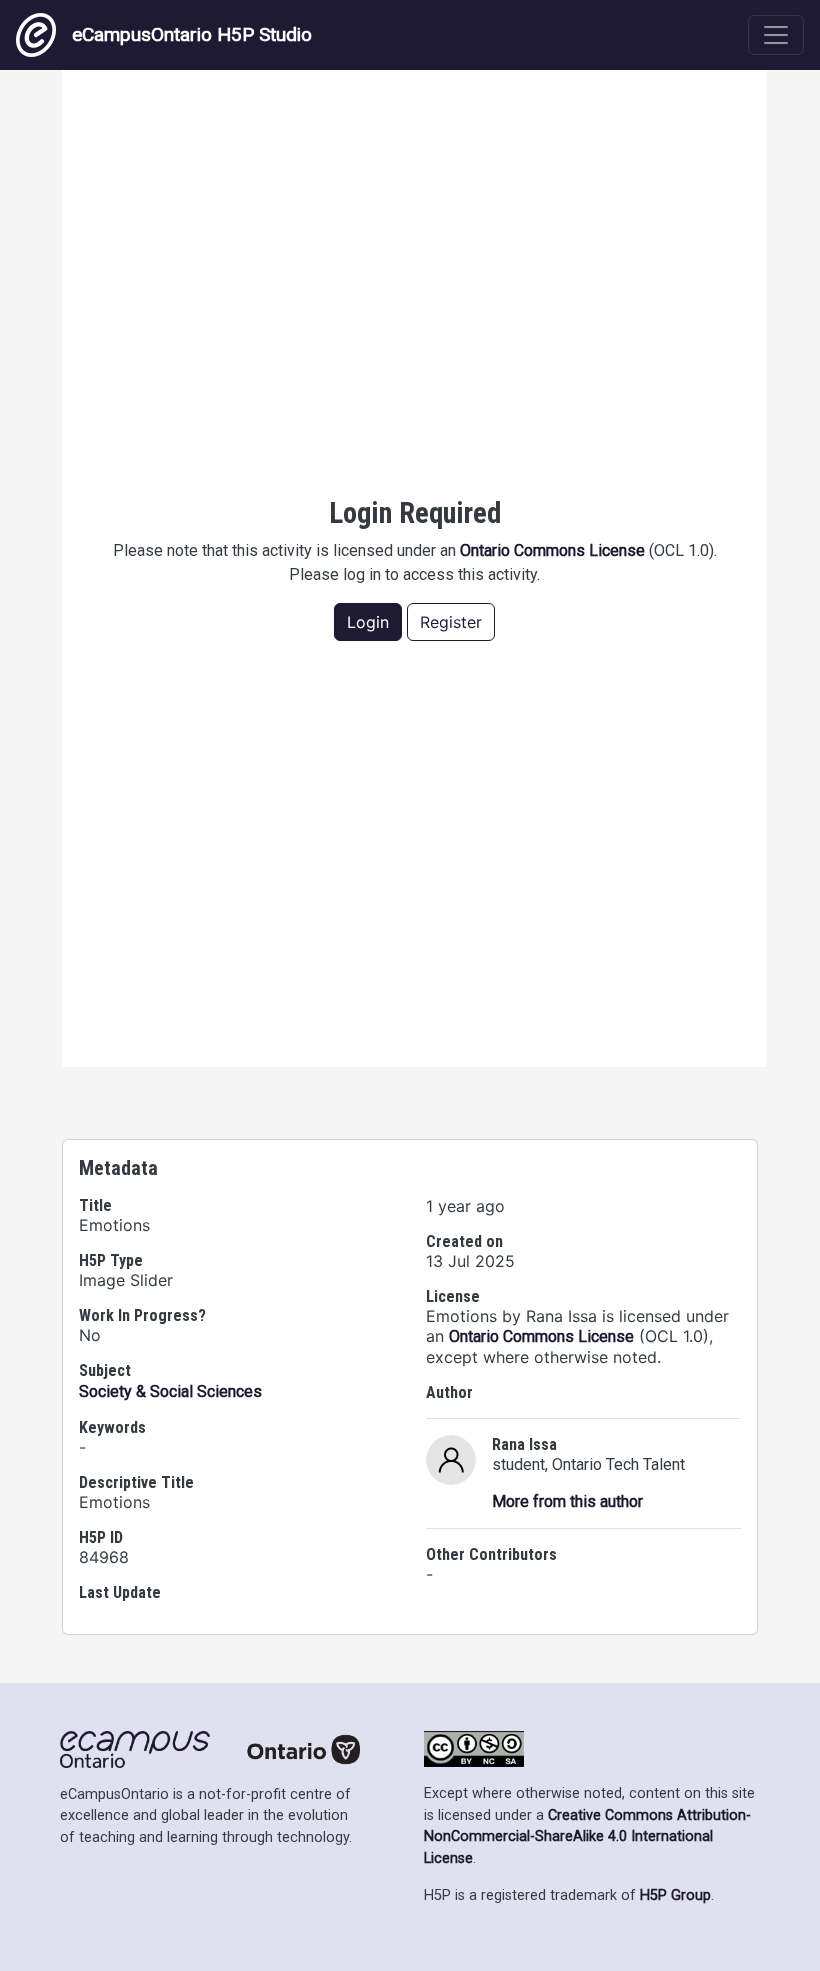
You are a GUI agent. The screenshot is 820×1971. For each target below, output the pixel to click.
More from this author (567, 1501)
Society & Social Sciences (170, 1391)
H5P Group (675, 1895)
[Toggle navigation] (776, 35)
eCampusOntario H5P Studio (192, 34)
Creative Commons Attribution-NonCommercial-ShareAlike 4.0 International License (587, 1837)
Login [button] (368, 622)
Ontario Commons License (552, 550)
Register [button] (451, 622)
